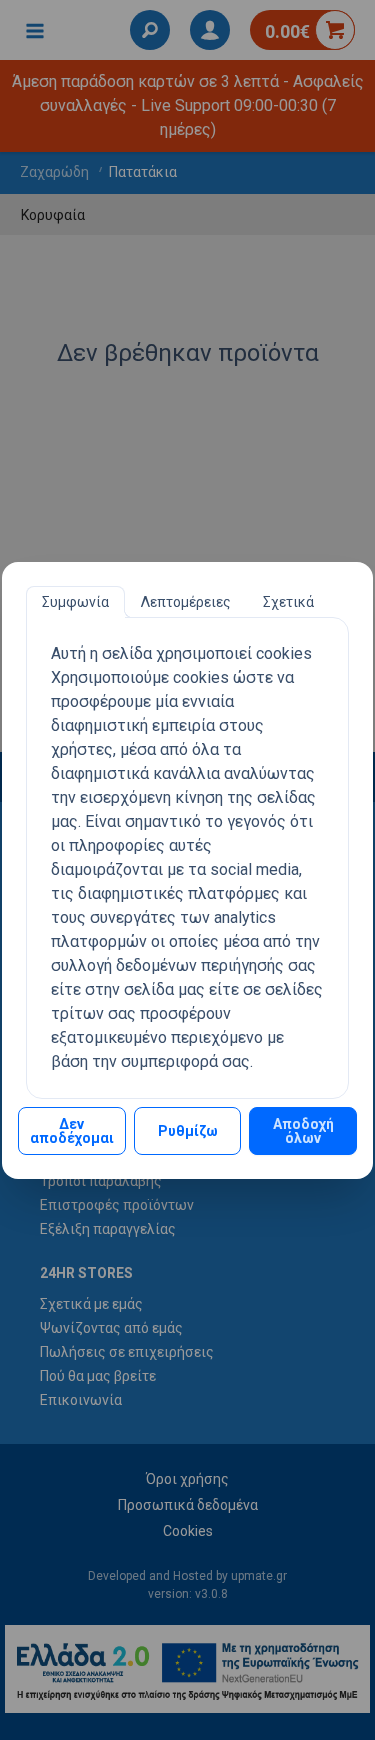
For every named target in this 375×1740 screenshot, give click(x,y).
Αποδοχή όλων (303, 1131)
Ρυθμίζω (188, 1131)
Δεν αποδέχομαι (72, 1131)
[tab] (75, 602)
